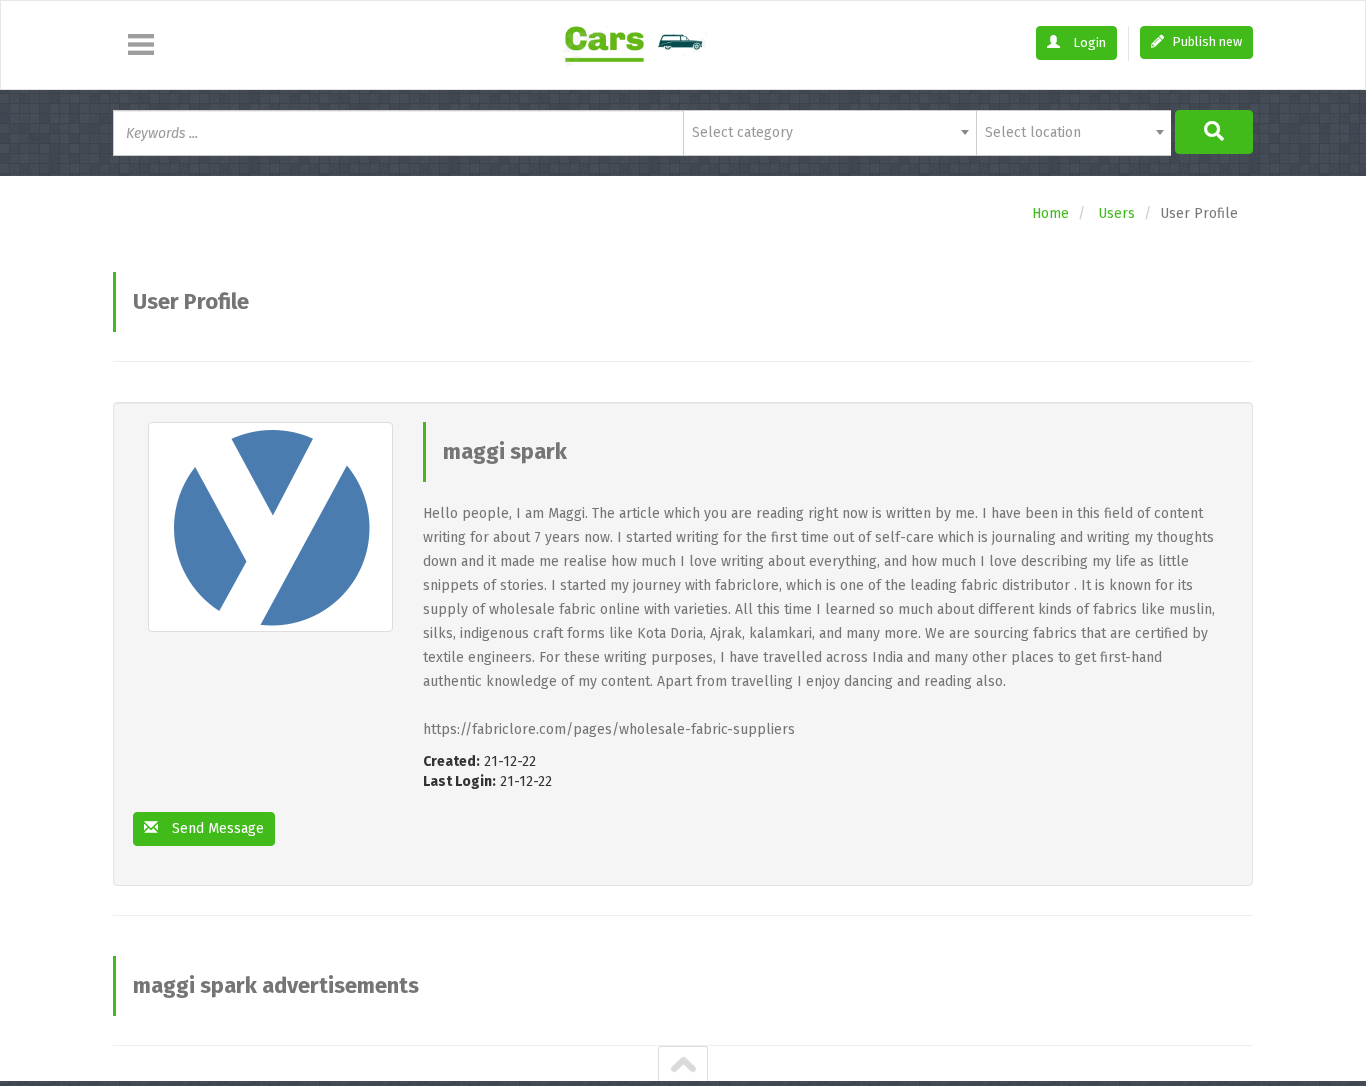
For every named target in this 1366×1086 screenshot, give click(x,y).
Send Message (216, 828)
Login (1088, 42)
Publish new (1205, 41)
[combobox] (829, 133)
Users (1116, 213)
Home (1050, 213)
